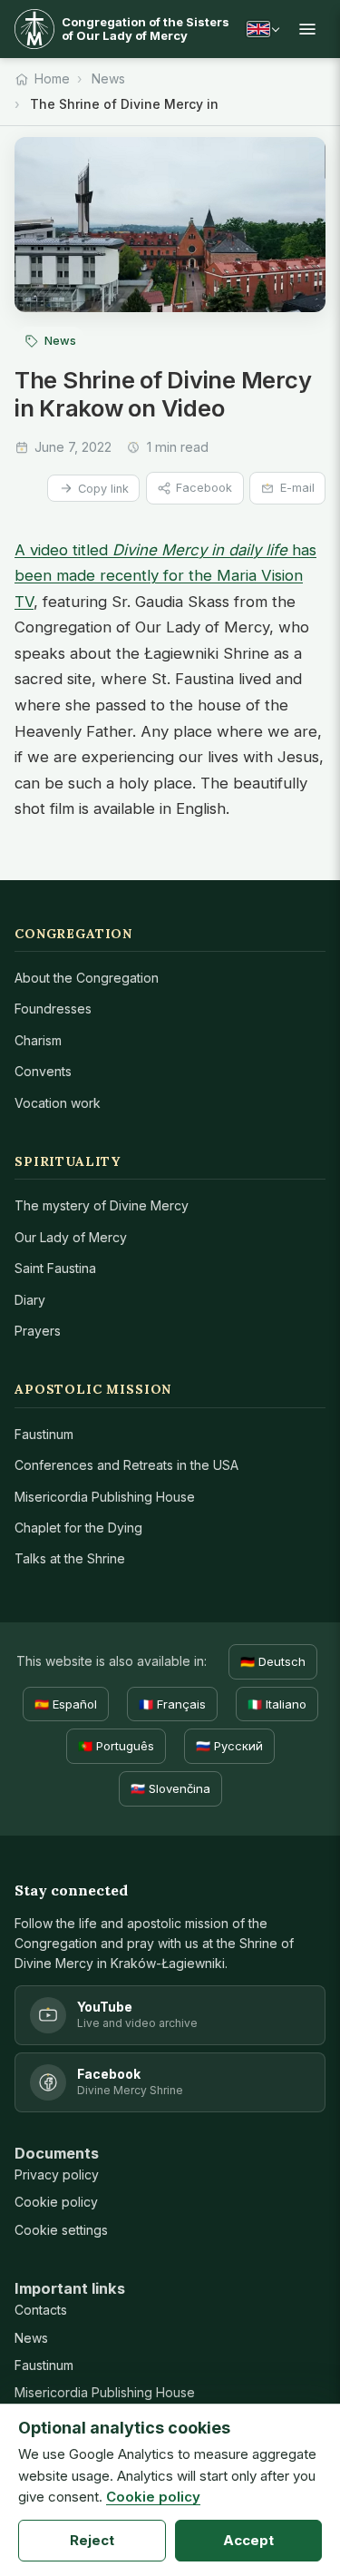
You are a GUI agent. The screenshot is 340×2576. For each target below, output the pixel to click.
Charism (38, 1040)
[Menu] (307, 29)
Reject (92, 2540)
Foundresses (53, 1009)
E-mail (297, 488)
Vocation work (58, 1103)
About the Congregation (87, 978)
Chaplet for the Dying (78, 1528)
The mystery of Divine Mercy (102, 1205)
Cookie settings (61, 2230)
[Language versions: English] (263, 29)
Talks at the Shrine (70, 1558)
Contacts (41, 2310)
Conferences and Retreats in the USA (126, 1465)
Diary (30, 1300)
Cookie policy (56, 2202)
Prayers (38, 1331)
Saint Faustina (55, 1268)
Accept (248, 2540)
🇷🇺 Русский (229, 1746)
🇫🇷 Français (172, 1704)
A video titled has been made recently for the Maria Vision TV (165, 576)
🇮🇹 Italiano (277, 1704)
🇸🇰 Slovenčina (170, 1788)
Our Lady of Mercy (71, 1237)
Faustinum (44, 1434)
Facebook (204, 488)
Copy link (103, 489)
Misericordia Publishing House (105, 1497)
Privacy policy (57, 2174)
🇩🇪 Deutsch (273, 1661)
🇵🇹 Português (116, 1746)
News (108, 78)
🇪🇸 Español (66, 1704)
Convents (43, 1071)
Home (52, 78)
